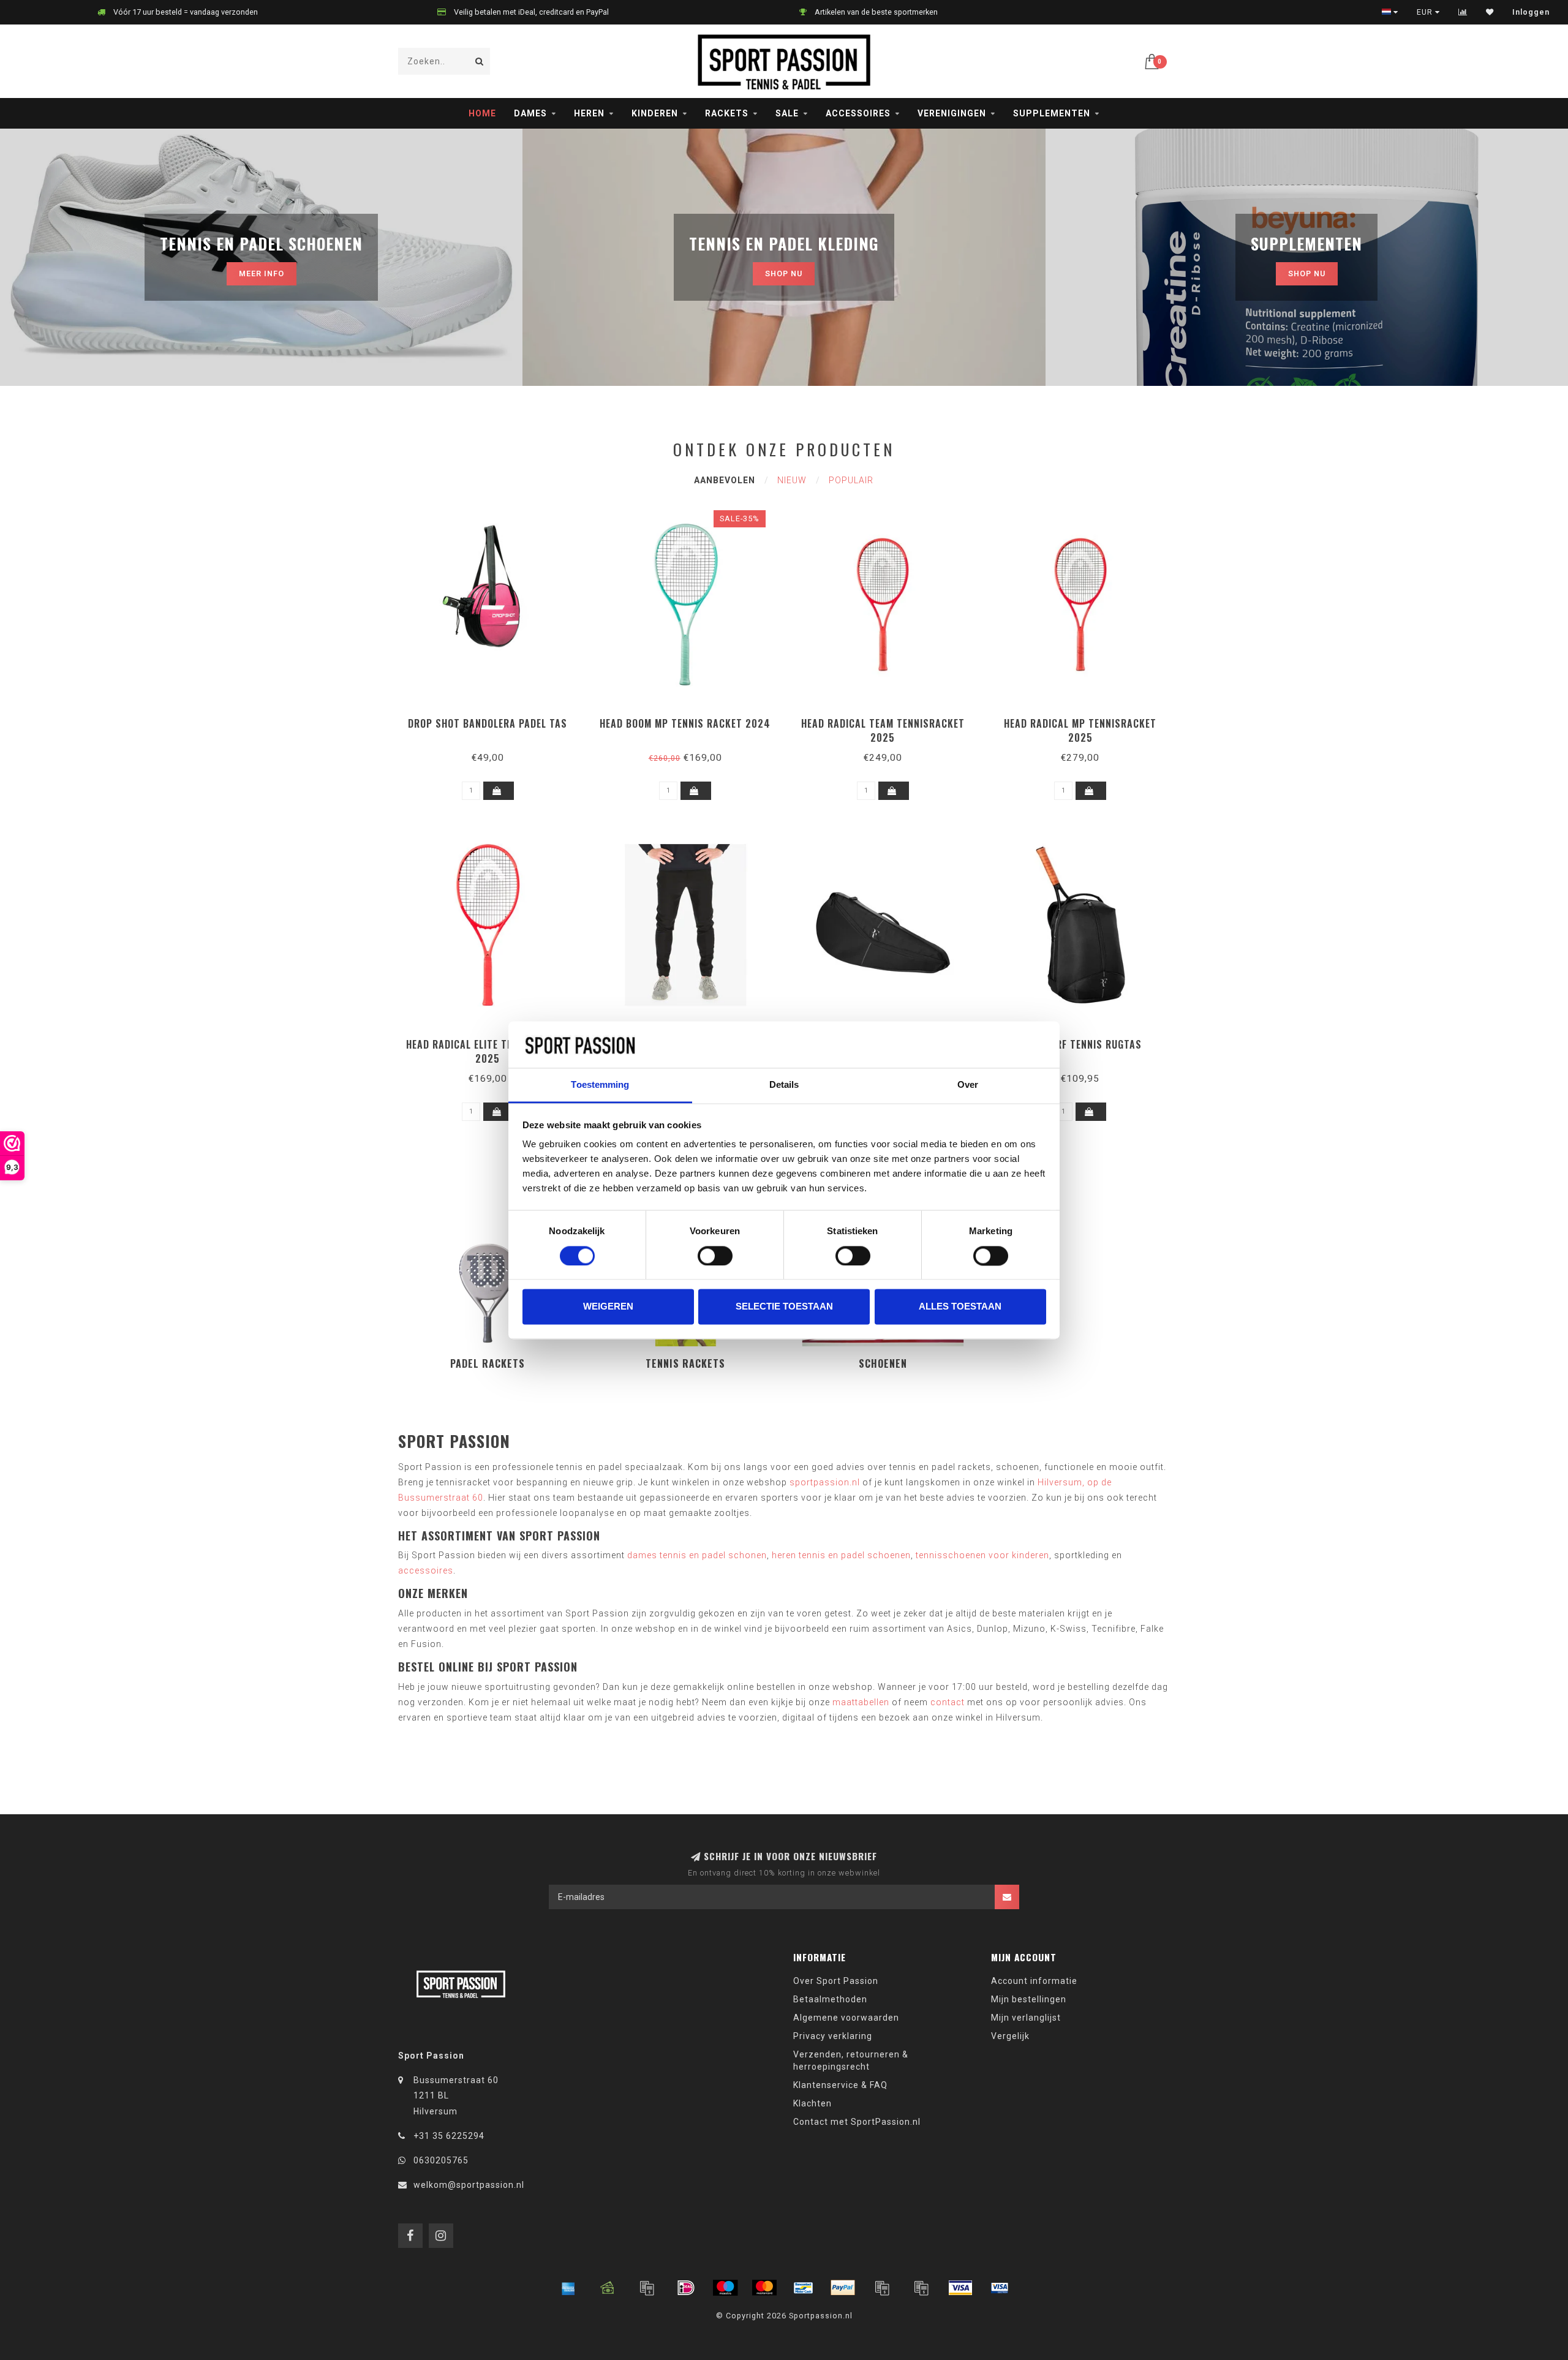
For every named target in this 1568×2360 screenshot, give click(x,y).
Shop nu (784, 273)
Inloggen (1531, 12)
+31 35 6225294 (449, 2136)
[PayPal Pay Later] (921, 2288)
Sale (787, 113)
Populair (851, 480)
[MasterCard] (764, 2288)
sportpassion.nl (825, 1482)
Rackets (727, 113)
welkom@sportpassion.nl (469, 2185)
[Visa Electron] (1000, 2288)
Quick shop (493, 719)
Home (482, 113)
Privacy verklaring (833, 2036)
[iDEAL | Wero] (686, 2288)
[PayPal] (843, 2288)
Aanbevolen (725, 480)
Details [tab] (784, 1085)
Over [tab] (968, 1085)
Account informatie (1034, 1981)
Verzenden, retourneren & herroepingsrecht (851, 2060)
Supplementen (1052, 113)
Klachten (812, 2103)
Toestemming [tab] (600, 1085)
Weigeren (608, 1307)
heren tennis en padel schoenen (841, 1555)
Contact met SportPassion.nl (857, 2122)
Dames (530, 113)
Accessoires (858, 113)
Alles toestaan (960, 1307)
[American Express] (568, 2288)
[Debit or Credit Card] (647, 2288)
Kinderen (655, 113)
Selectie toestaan (784, 1307)
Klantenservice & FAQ (840, 2085)
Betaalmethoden (830, 1999)
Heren (589, 113)
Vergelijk (1010, 2036)
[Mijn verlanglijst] (1490, 12)
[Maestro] (725, 2288)
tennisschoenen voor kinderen (982, 1555)
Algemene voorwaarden (846, 2018)
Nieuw (792, 480)
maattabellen (861, 1702)
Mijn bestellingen (1029, 1999)
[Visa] (960, 2288)
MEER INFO (262, 273)
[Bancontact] (804, 2288)
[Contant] (608, 2288)
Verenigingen (952, 113)
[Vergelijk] (1463, 12)
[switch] (715, 1256)
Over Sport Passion (836, 1981)
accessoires (426, 1570)
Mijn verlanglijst (1026, 2018)
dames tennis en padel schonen (697, 1555)
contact (948, 1702)
